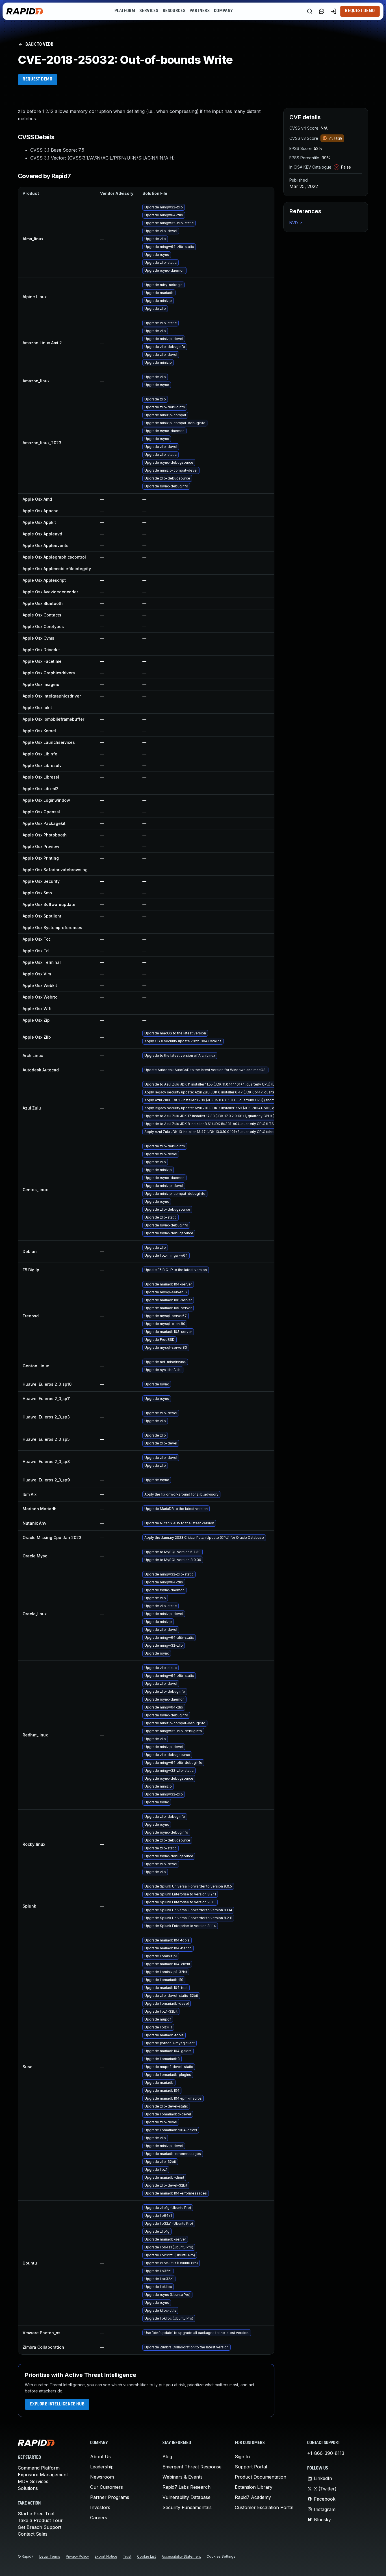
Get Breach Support (40, 2527)
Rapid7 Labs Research (187, 2487)
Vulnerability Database (187, 2497)
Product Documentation (261, 2477)
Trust (127, 2556)
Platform (125, 11)
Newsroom (102, 2477)
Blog (167, 2457)
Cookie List (147, 2556)
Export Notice (106, 2556)
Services (149, 11)
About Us (100, 2457)
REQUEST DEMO (38, 79)
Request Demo (360, 11)
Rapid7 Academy (253, 2497)
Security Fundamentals (187, 2507)
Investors (100, 2507)
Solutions (28, 2488)
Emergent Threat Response (192, 2467)
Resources (174, 11)
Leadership (102, 2467)
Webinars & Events (183, 2477)
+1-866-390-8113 (326, 2453)
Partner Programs (110, 2497)
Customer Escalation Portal (264, 2507)
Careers (99, 2518)
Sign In (242, 2457)
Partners (199, 11)
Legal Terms (50, 2556)
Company (223, 11)
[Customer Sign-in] (333, 11)
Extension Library (254, 2487)
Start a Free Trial (36, 2514)
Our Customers (107, 2487)
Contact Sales (33, 2534)
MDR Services (33, 2481)
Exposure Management (43, 2475)
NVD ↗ (296, 223)
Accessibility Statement (181, 2556)
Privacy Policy (77, 2556)
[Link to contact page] (322, 11)
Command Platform (39, 2468)
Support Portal (251, 2467)
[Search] (310, 11)
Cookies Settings (221, 2556)
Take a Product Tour (40, 2520)
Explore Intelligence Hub (57, 2404)
